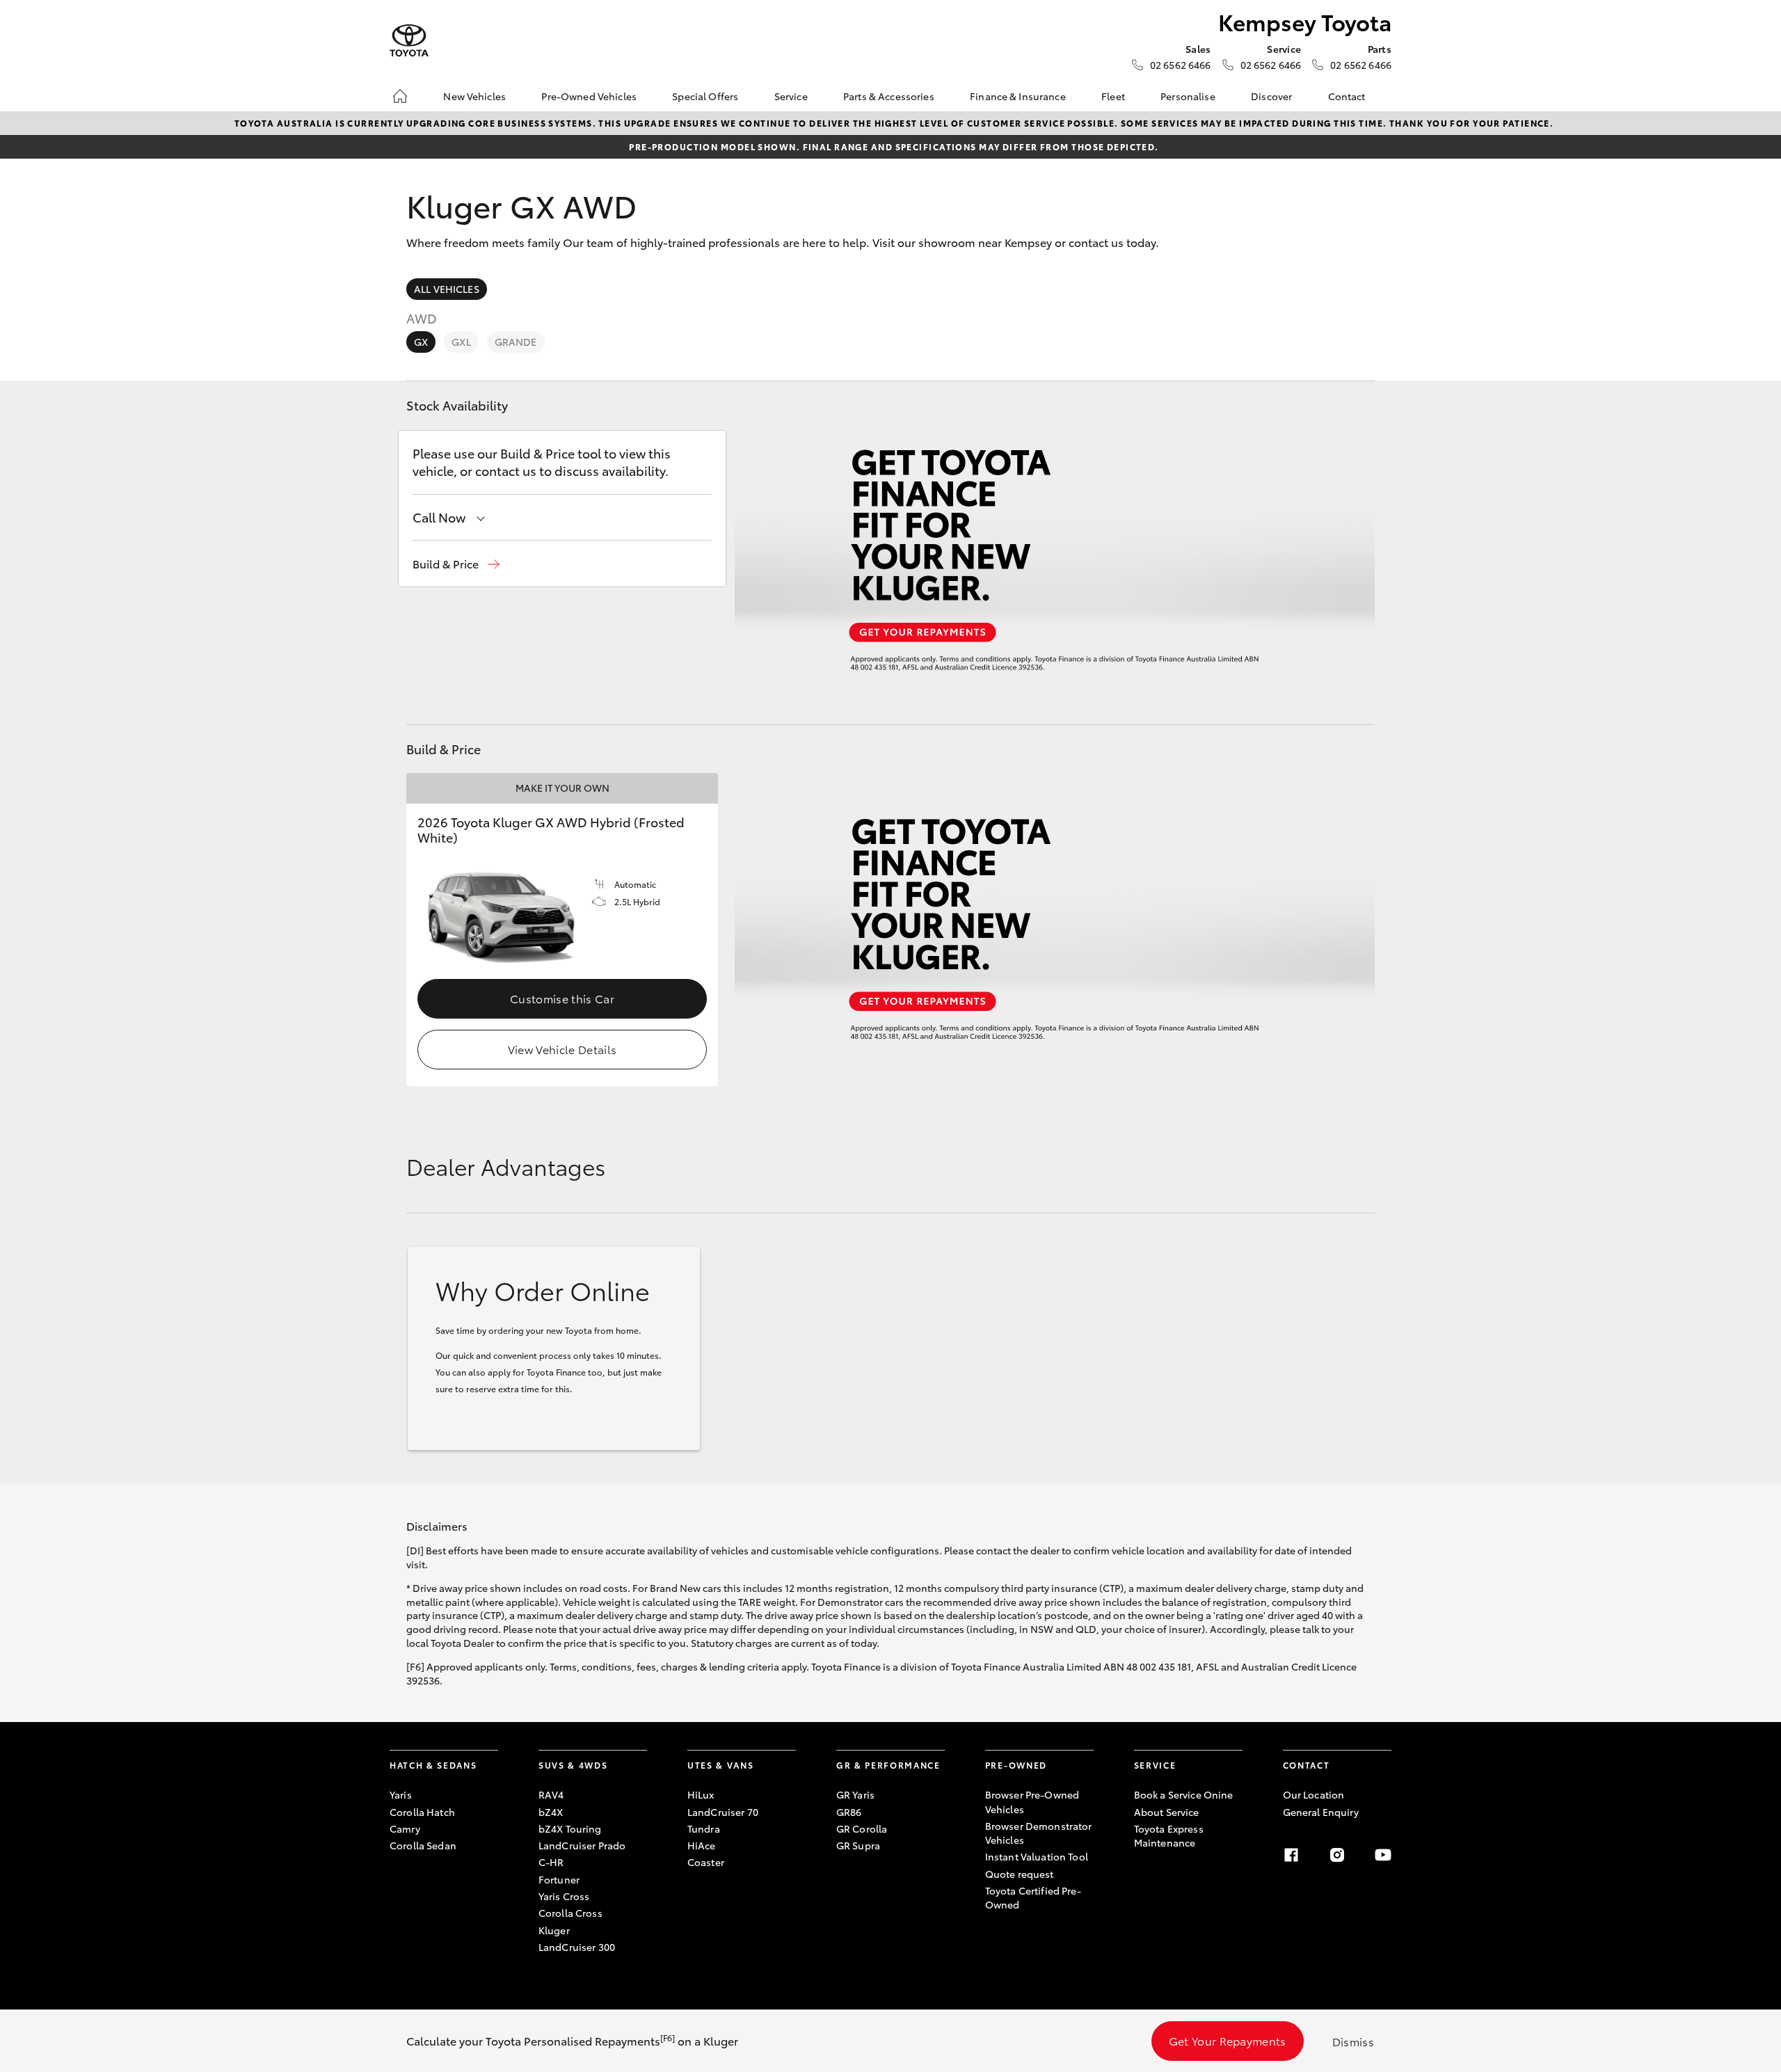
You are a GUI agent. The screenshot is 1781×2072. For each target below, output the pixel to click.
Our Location (1314, 1794)
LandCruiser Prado (582, 1845)
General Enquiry (1321, 1812)
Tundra (704, 1828)
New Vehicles (474, 96)
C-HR (551, 1862)
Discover (1271, 96)
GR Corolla (862, 1828)
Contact (1347, 96)
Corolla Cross (570, 1913)
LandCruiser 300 (577, 1947)
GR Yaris (855, 1794)
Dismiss (1353, 2041)
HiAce (702, 1845)
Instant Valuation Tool (1037, 1856)
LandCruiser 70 (723, 1812)
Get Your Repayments (1228, 2040)
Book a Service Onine (1184, 1794)
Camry (405, 1828)
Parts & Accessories (889, 96)
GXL (461, 342)
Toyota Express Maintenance (1169, 1835)
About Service (1167, 1812)
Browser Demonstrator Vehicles (1039, 1833)
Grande (516, 342)
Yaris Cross (564, 1896)
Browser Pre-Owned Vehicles (1032, 1801)
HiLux (701, 1794)
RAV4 (551, 1794)
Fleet (1113, 96)
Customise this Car (562, 998)
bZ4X (551, 1812)
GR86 (849, 1812)
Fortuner (559, 1879)
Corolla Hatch (422, 1812)
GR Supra (858, 1845)
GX (421, 342)
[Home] (400, 96)
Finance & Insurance (1018, 96)
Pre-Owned (1016, 1765)
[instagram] (1337, 1855)
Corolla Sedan (423, 1845)
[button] (456, 564)
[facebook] (1291, 1855)
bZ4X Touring (570, 1828)
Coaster (706, 1862)
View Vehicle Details (562, 1049)
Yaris (401, 1794)
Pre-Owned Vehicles (589, 96)
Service (791, 96)
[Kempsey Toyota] (409, 41)
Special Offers (705, 96)
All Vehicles (447, 289)
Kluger (554, 1930)
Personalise (1188, 96)
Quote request (1020, 1874)
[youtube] (1383, 1855)
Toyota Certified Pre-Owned (1033, 1897)
